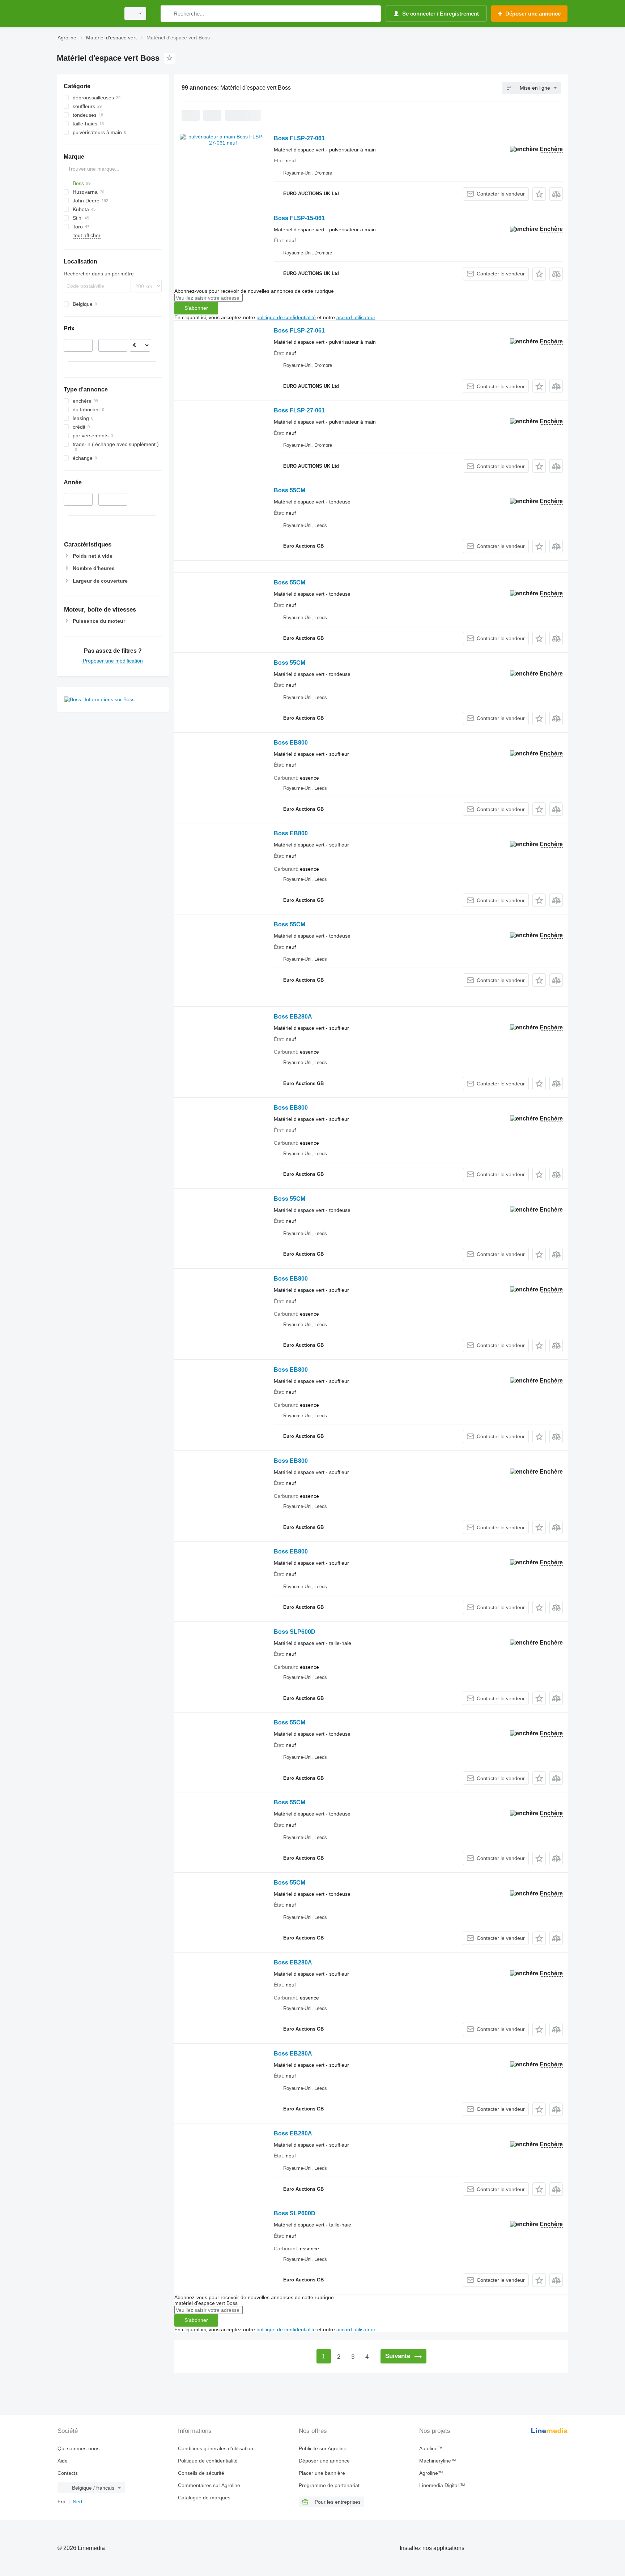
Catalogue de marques (204, 2498)
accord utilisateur (356, 317)
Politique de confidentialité (208, 2461)
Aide (63, 2461)
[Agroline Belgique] (86, 14)
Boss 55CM (290, 490)
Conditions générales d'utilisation (216, 2448)
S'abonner (196, 308)
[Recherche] (168, 14)
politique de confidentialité (286, 317)
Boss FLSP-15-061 (299, 218)
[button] (539, 194)
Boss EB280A (293, 1017)
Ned (77, 2502)
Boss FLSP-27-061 (299, 138)
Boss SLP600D (295, 1632)
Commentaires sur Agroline (209, 2485)
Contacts (68, 2473)
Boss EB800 (291, 743)
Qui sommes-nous (78, 2448)
